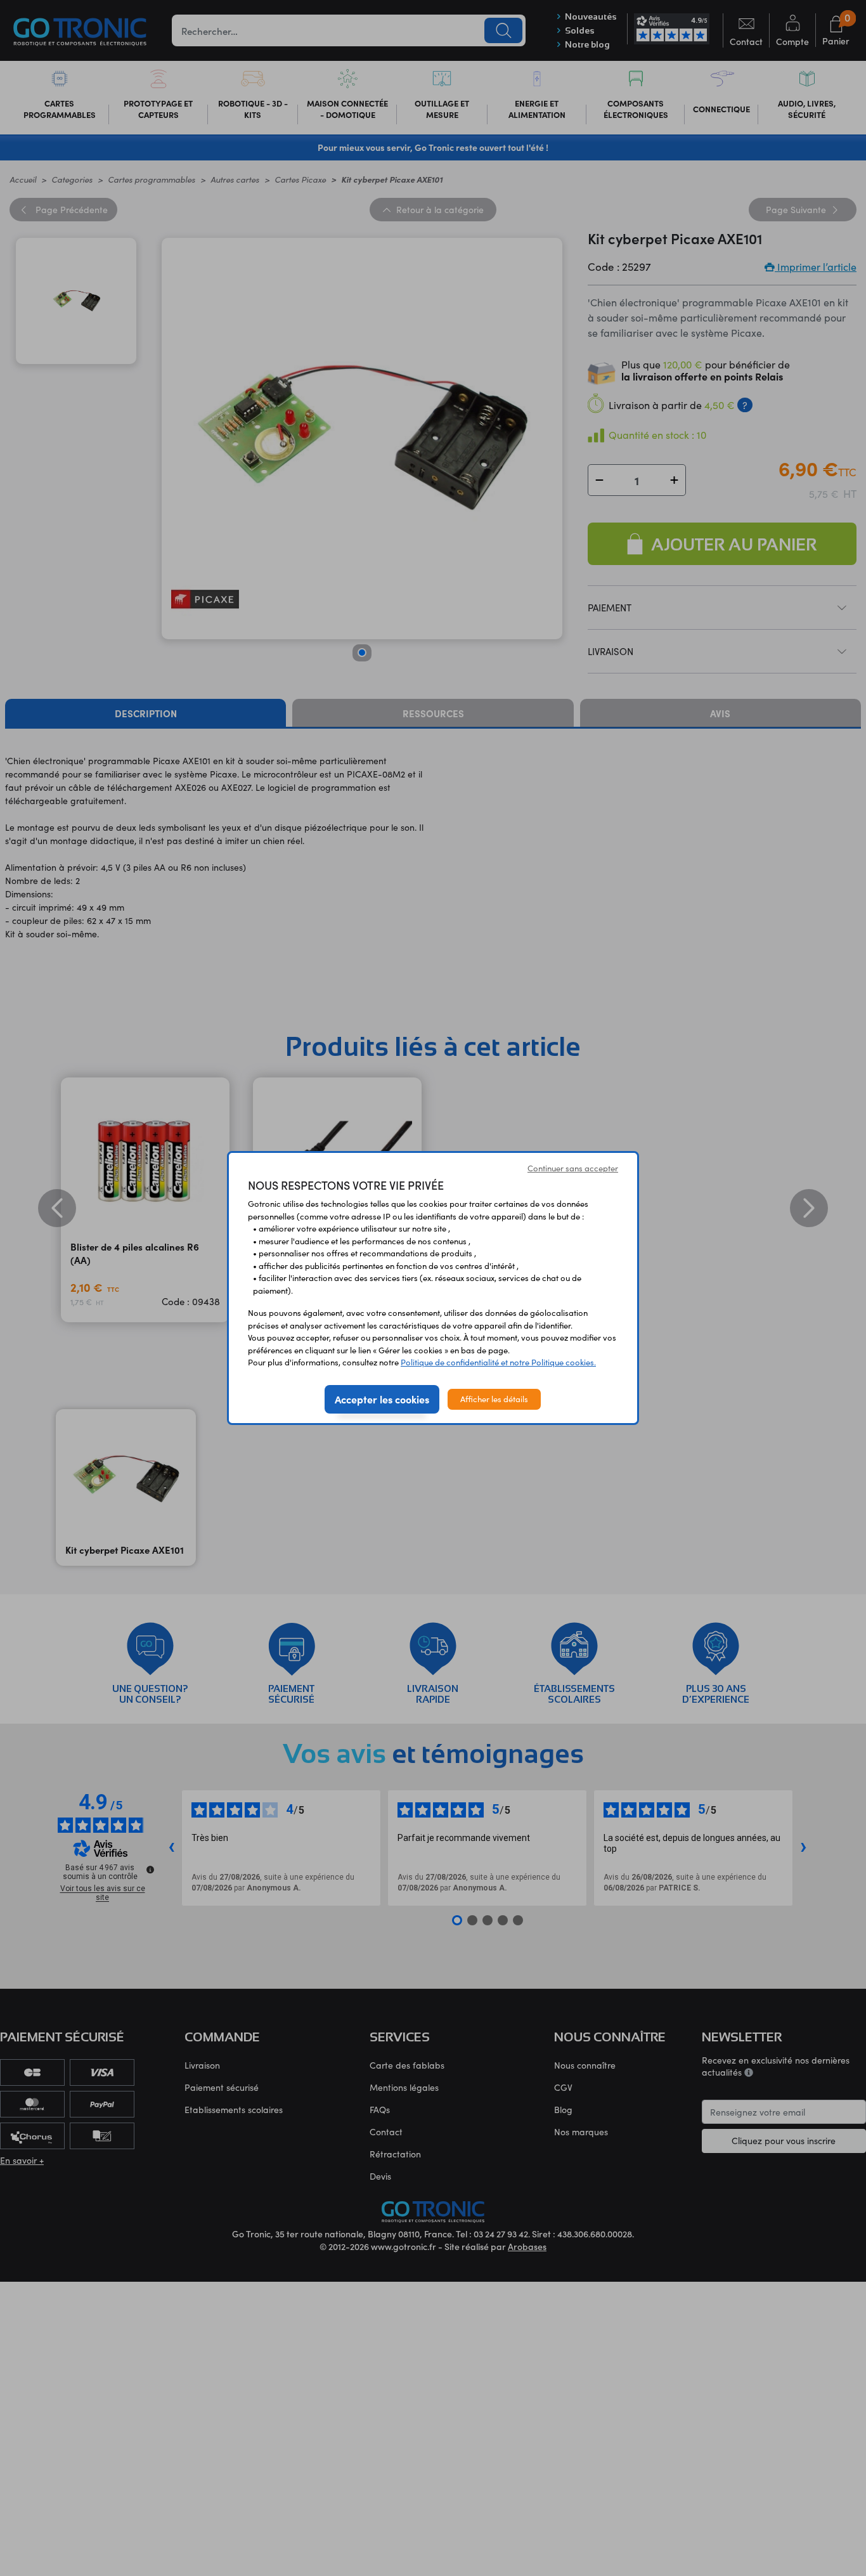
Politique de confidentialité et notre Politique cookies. (498, 1362)
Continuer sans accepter (573, 1168)
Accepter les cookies (382, 1399)
